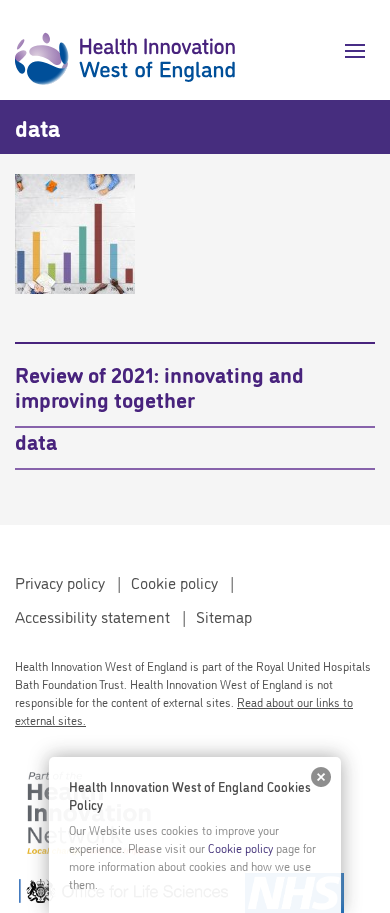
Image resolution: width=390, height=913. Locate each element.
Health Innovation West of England (125, 50)
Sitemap (224, 616)
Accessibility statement (92, 616)
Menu (347, 51)
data (36, 440)
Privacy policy (60, 582)
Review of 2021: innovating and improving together (159, 385)
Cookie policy (174, 582)
